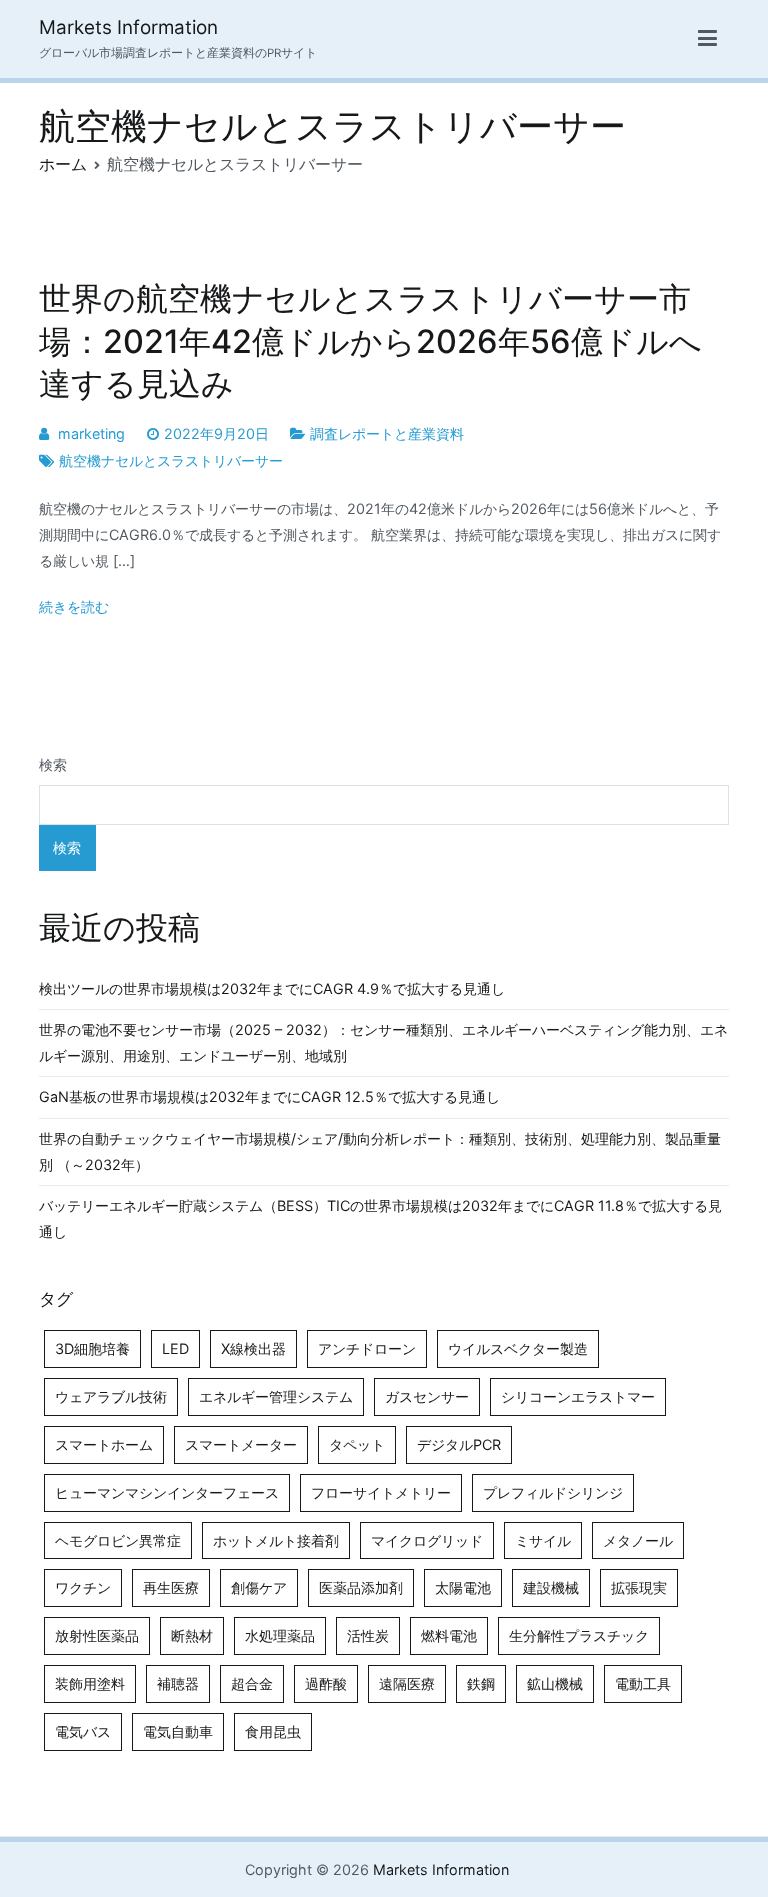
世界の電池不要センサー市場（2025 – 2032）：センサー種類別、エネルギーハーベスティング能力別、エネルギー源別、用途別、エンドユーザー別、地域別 (383, 1042)
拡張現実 (639, 1587)
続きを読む (74, 606)
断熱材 (192, 1635)
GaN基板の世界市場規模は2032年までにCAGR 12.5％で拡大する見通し (269, 1096)
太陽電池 (463, 1587)
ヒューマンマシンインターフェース (167, 1492)
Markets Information (128, 27)
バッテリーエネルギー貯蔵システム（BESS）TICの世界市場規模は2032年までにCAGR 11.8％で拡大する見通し (380, 1218)
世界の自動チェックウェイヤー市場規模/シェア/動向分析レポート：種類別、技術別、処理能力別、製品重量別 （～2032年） (380, 1151)
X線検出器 (253, 1348)
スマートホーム (104, 1444)
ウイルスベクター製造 (518, 1348)
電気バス (83, 1731)
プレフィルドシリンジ (553, 1492)
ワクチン (83, 1587)
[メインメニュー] (707, 39)
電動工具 (643, 1683)
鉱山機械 (555, 1683)
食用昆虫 (273, 1731)
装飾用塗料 (90, 1683)
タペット (357, 1444)
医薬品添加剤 (361, 1587)
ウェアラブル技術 (111, 1396)
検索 (53, 764)
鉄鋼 (481, 1683)
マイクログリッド (427, 1540)
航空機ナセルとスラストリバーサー (171, 460)
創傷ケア (259, 1587)
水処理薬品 (280, 1635)
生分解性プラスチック (579, 1635)
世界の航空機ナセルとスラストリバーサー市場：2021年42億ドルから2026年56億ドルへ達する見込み (370, 340)
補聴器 (178, 1683)
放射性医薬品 (97, 1635)
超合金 (252, 1683)
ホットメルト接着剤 (276, 1540)
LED (175, 1348)
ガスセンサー (427, 1396)
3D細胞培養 (92, 1348)
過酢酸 (326, 1683)
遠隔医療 (407, 1683)
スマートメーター (241, 1444)
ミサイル (543, 1540)
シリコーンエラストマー (578, 1396)
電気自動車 (178, 1731)
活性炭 (368, 1635)
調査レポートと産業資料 (387, 433)
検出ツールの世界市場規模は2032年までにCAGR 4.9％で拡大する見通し (272, 988)
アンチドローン (367, 1348)
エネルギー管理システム (276, 1396)
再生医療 (171, 1587)
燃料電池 (449, 1635)
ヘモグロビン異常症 (118, 1540)
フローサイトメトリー (381, 1492)
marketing (91, 433)
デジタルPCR (459, 1444)
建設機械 (551, 1587)
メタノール (638, 1540)
